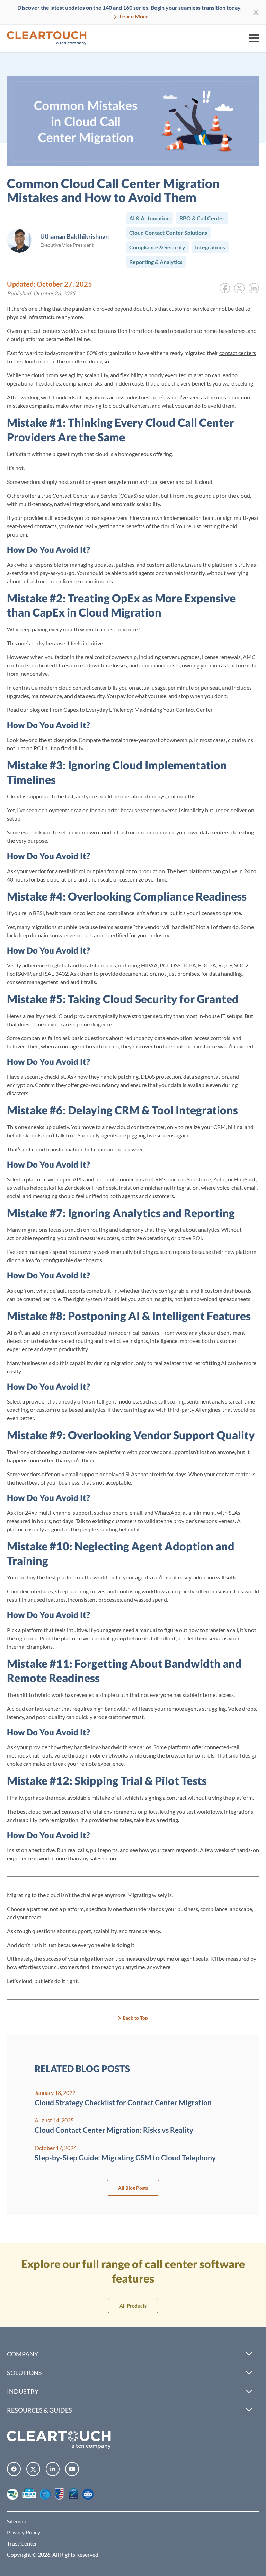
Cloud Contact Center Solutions (168, 233)
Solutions (24, 2373)
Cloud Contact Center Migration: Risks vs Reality (114, 2130)
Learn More (134, 16)
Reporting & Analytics (156, 262)
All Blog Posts (133, 2188)
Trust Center (22, 2543)
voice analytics (193, 1332)
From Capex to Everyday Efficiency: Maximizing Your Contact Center (131, 710)
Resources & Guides (39, 2410)
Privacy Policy (24, 2532)
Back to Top (135, 2018)
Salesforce (199, 1179)
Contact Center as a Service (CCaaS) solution (105, 495)
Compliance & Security (157, 247)
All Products (133, 2306)
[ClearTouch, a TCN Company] (47, 38)
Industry (23, 2391)
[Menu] (254, 38)
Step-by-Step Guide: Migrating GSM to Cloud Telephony (125, 2157)
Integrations (210, 247)
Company (23, 2354)
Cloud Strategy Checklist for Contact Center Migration (123, 2102)
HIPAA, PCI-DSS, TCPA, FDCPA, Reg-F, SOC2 (195, 965)
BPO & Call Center (202, 218)
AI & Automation (149, 218)
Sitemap (17, 2521)
